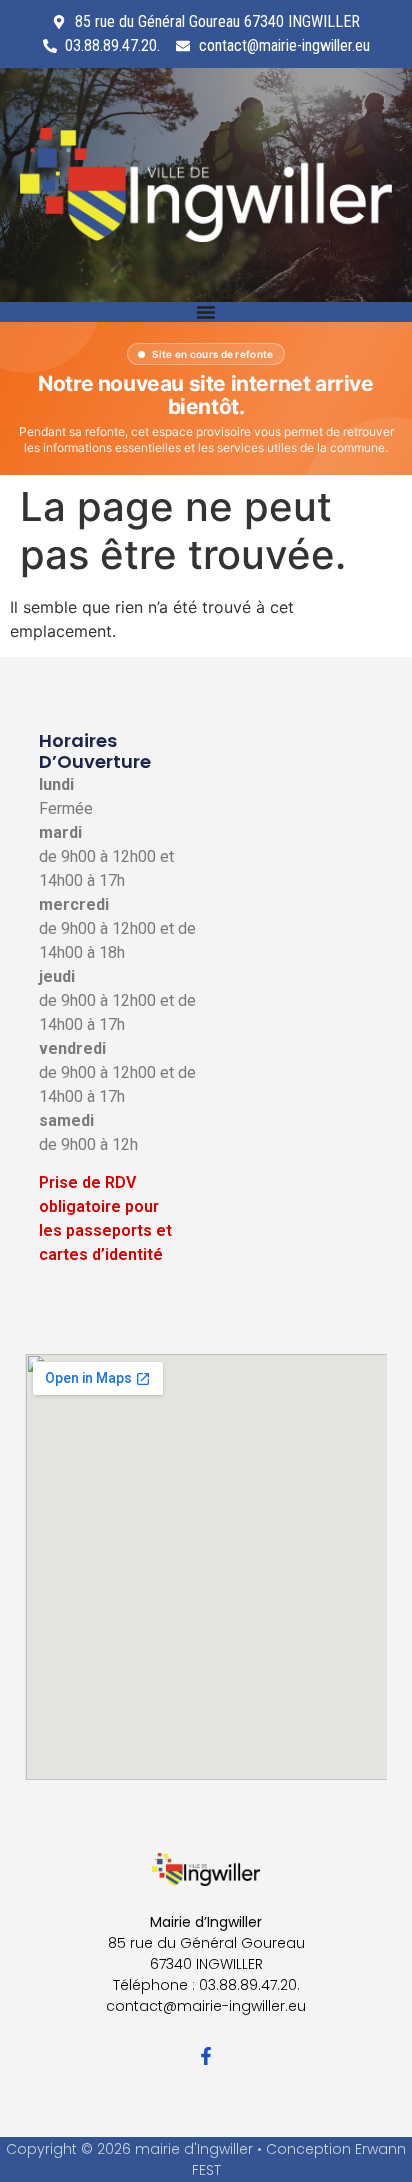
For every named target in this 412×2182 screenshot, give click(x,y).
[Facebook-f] (206, 2056)
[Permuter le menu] (206, 312)
